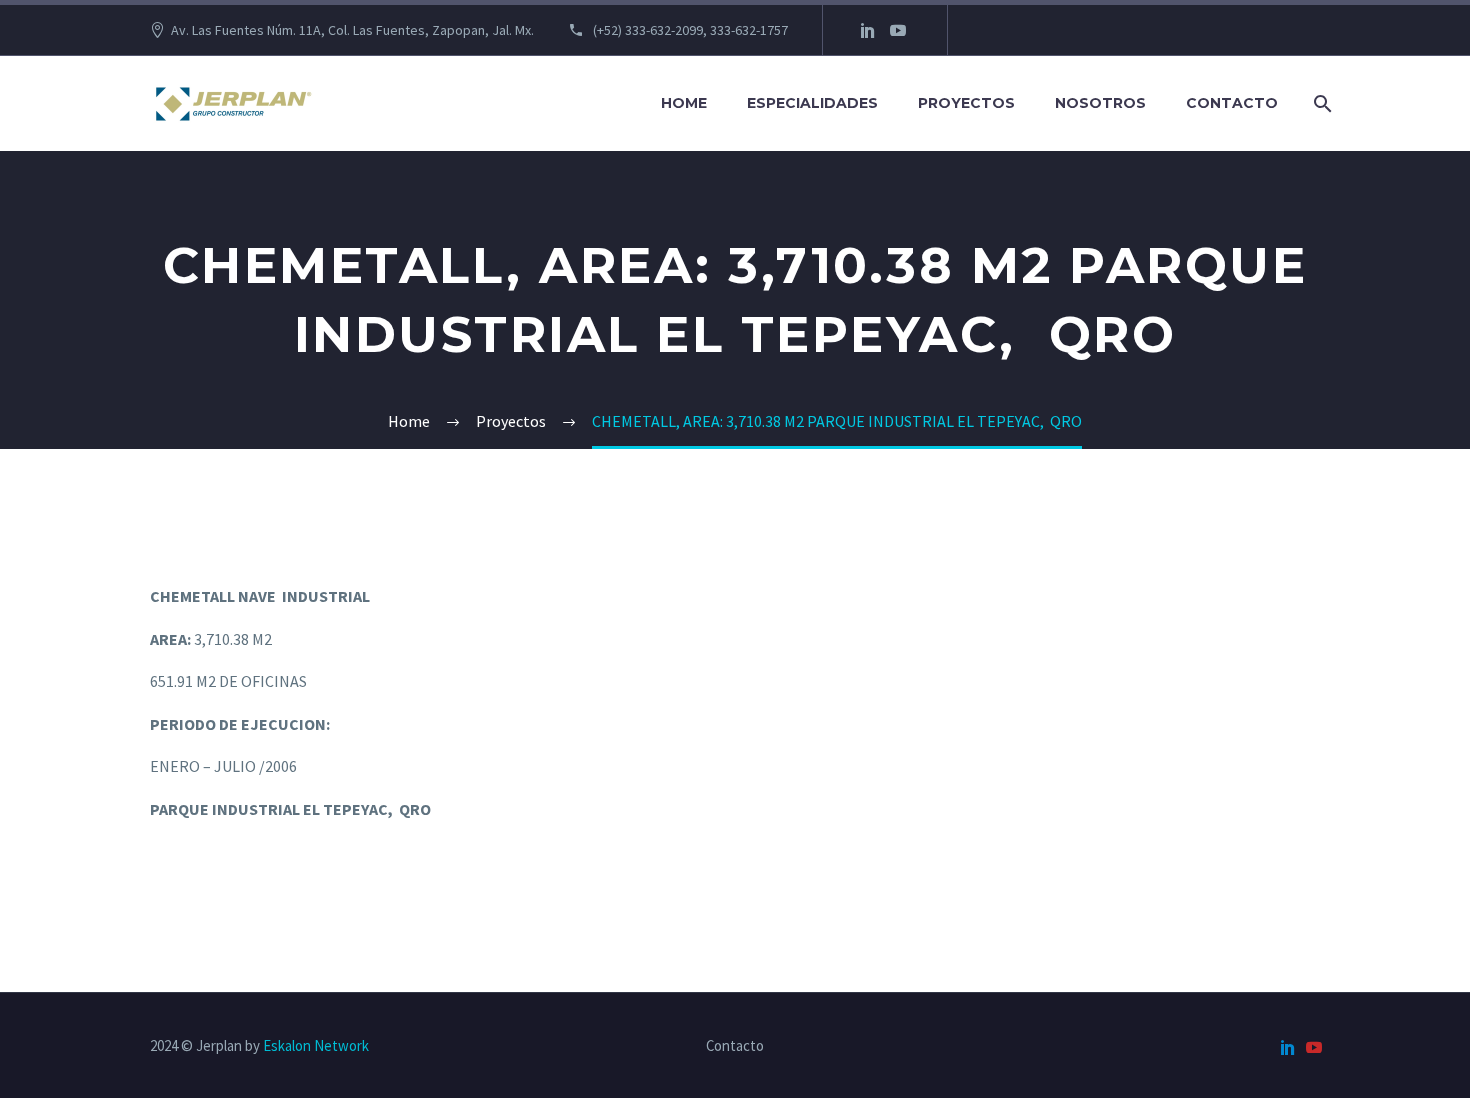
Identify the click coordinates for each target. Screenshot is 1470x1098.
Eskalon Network (316, 1045)
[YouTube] (898, 30)
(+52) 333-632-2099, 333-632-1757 (689, 30)
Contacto (1232, 103)
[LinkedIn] (868, 30)
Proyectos (966, 103)
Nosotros (1100, 103)
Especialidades (812, 103)
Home (684, 103)
